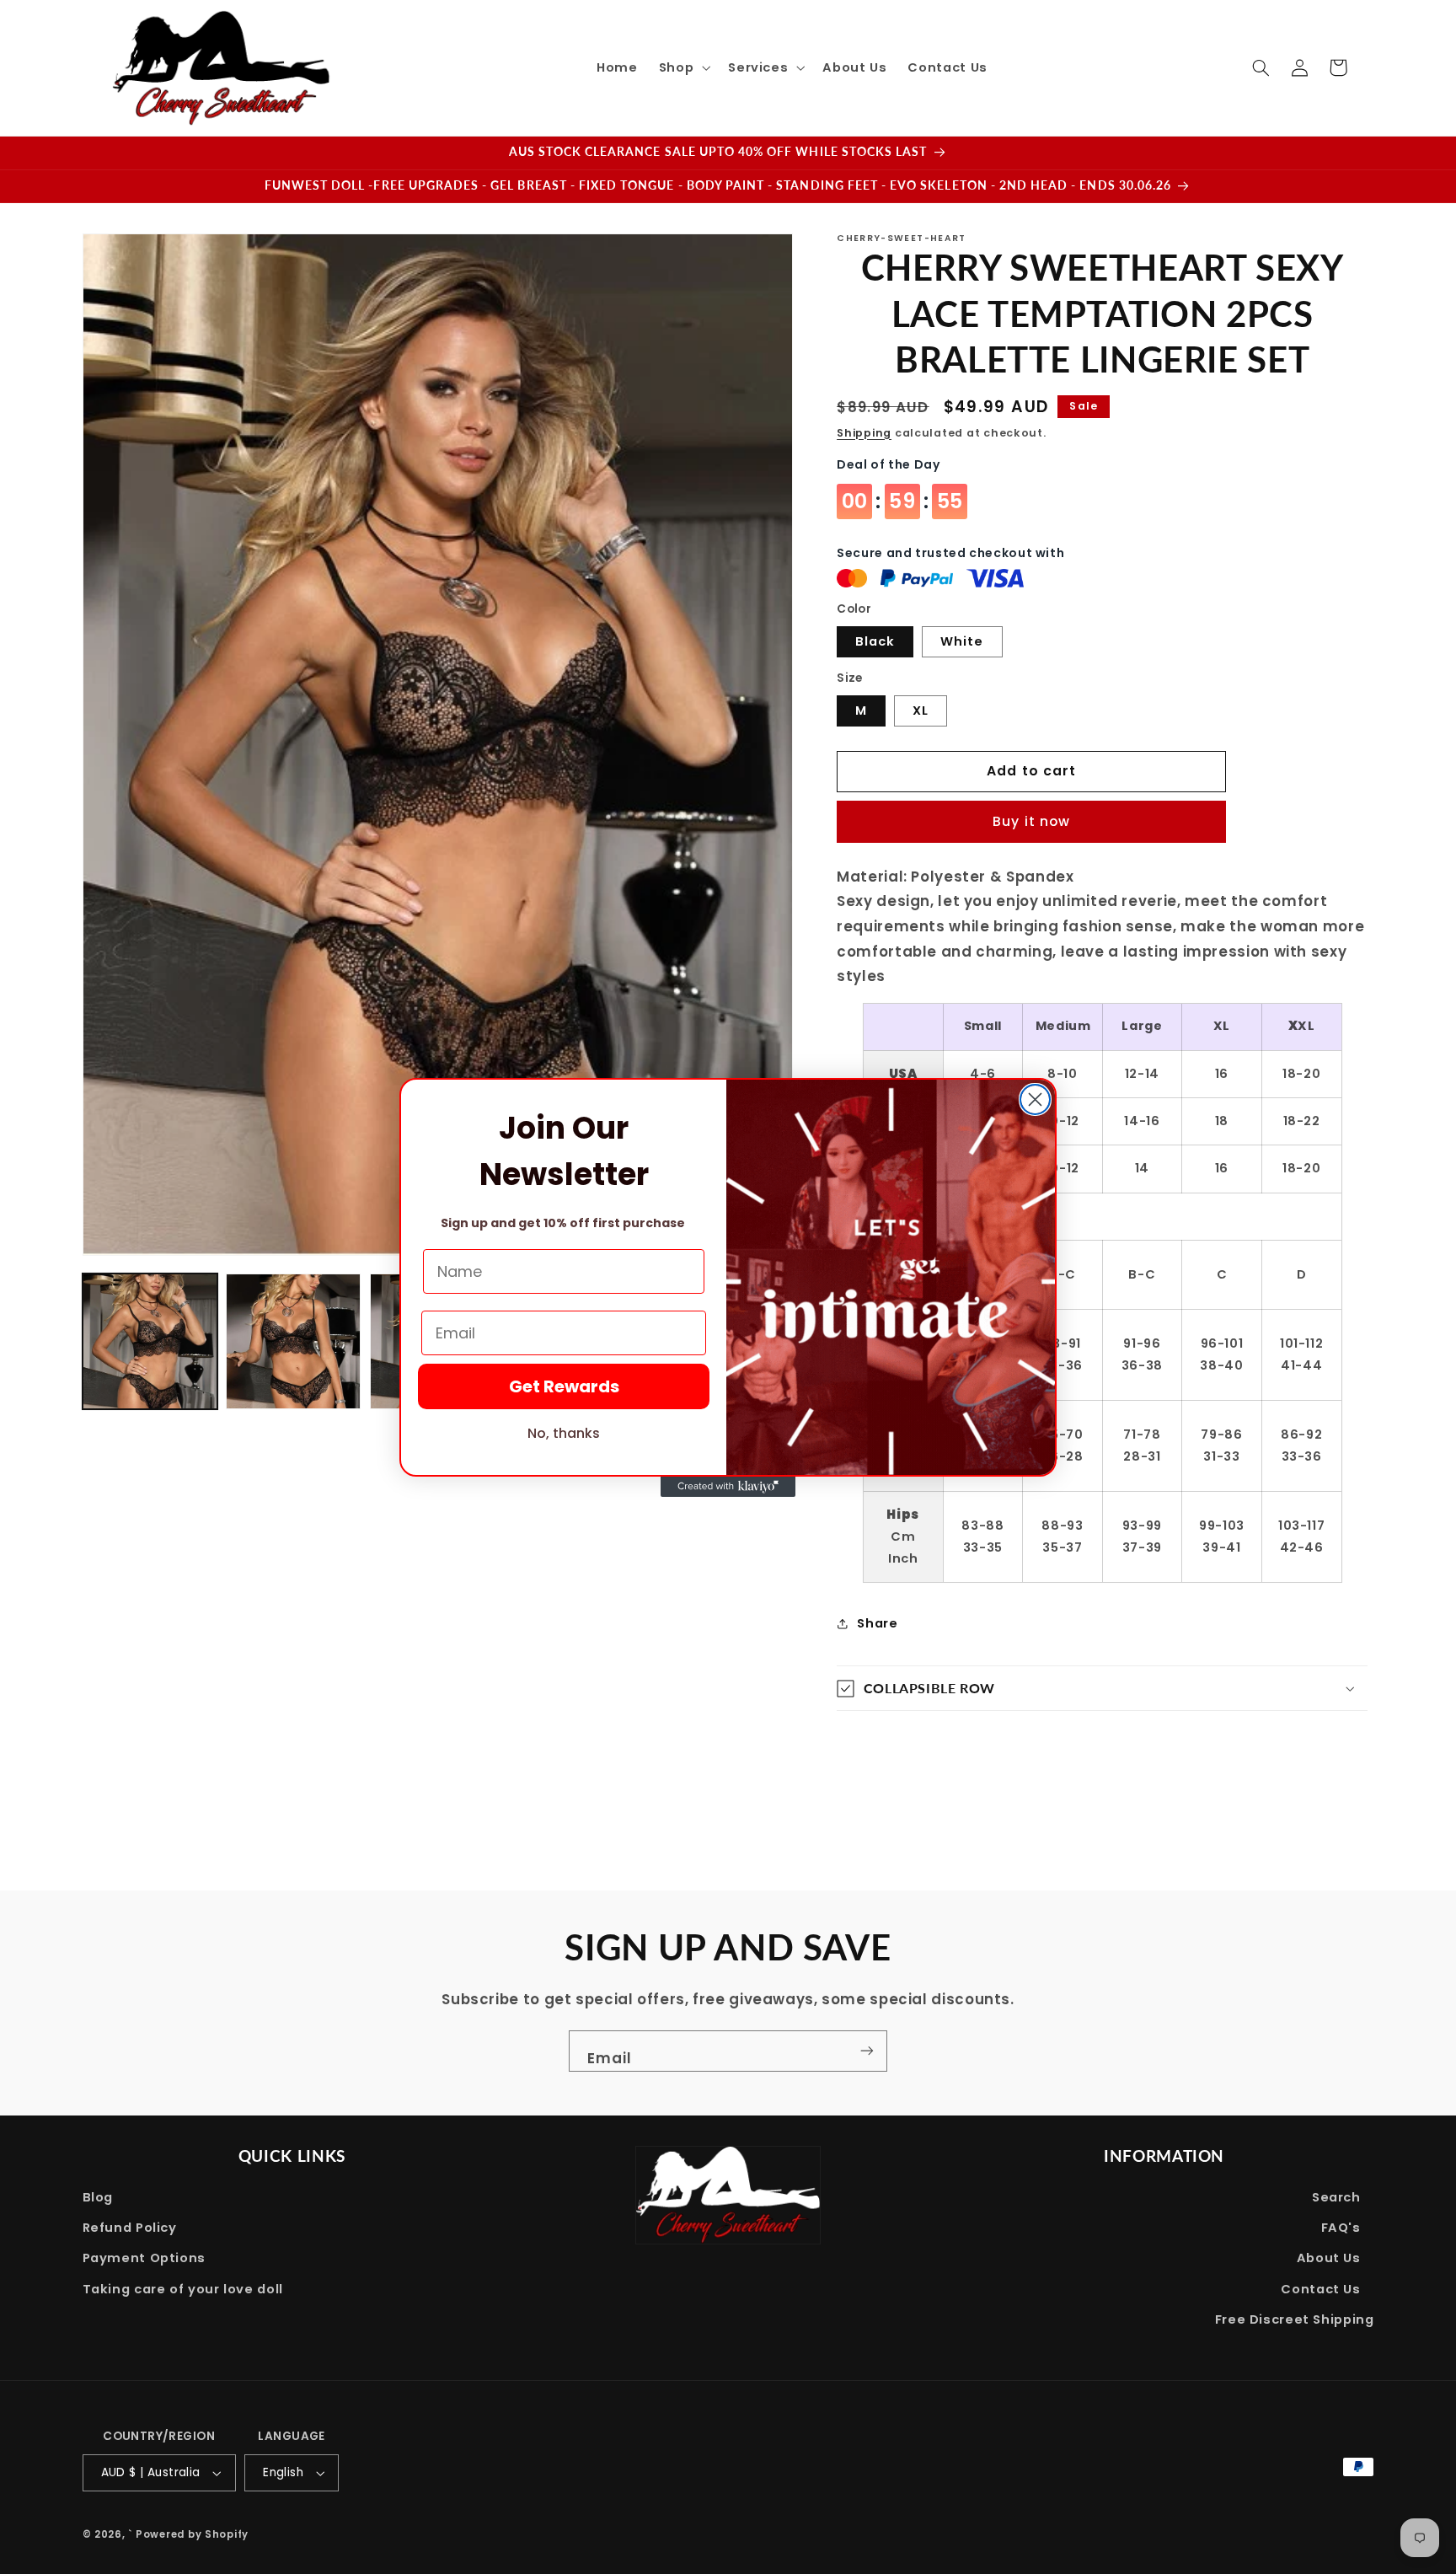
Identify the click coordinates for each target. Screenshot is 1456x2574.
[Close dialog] (1035, 1099)
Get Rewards (564, 1386)
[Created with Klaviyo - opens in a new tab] (728, 1487)
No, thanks (564, 1433)
